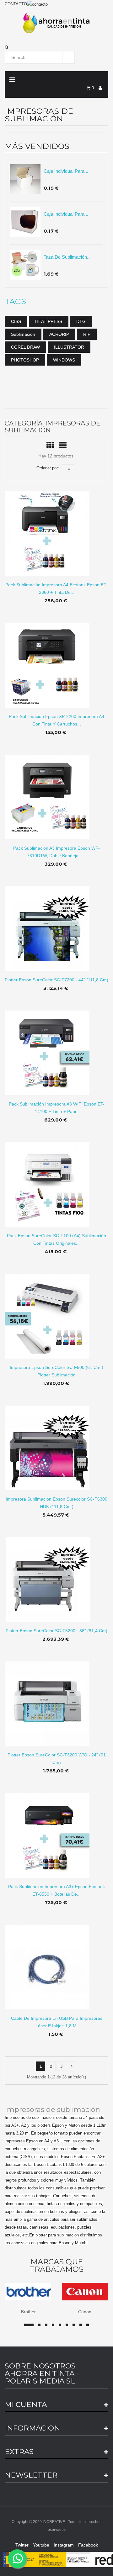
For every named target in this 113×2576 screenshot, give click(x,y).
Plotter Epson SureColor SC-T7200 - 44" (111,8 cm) (56, 980)
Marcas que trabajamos (56, 2266)
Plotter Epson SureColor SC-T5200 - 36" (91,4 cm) (56, 1631)
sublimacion (23, 334)
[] (72, 2066)
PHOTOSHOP (25, 360)
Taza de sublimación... (67, 257)
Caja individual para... (66, 171)
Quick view (57, 529)
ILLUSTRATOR (69, 347)
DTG (81, 321)
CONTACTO (16, 4)
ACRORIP (59, 334)
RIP (87, 334)
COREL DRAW (25, 347)
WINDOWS (64, 360)
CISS (16, 321)
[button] (56, 47)
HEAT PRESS (49, 321)
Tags (15, 302)
